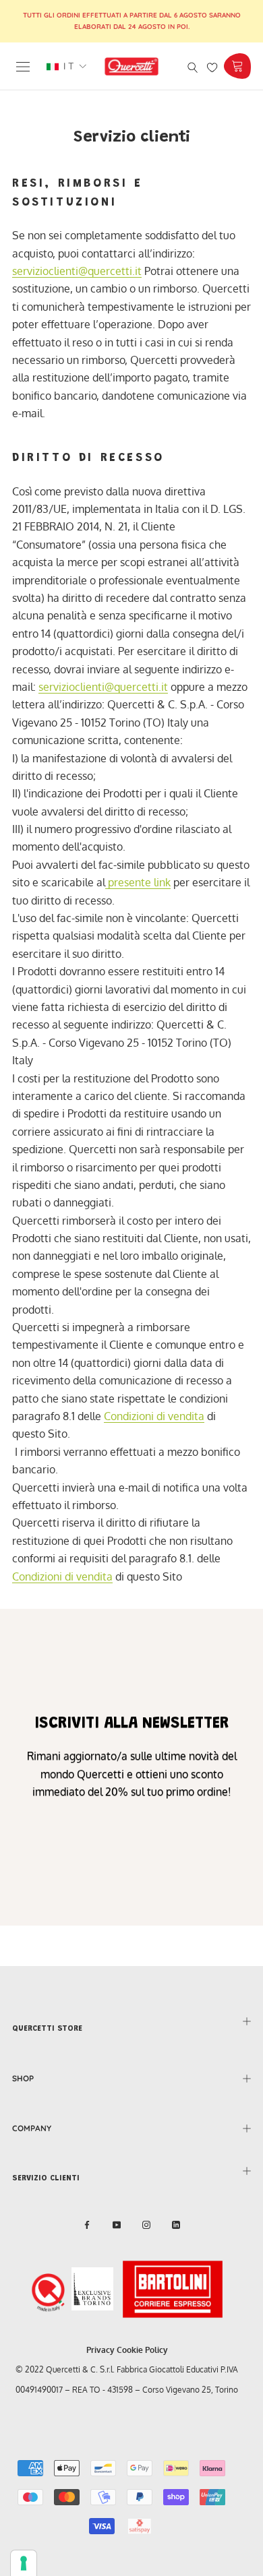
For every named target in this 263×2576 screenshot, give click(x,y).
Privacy (100, 2350)
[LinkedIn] (176, 2225)
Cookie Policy (142, 2350)
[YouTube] (117, 2225)
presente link (138, 882)
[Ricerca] (193, 66)
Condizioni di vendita (154, 1416)
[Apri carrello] (237, 66)
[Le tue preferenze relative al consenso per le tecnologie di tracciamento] (24, 2563)
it (67, 66)
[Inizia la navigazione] (23, 66)
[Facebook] (87, 2225)
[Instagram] (146, 2225)
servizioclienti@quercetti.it (77, 271)
